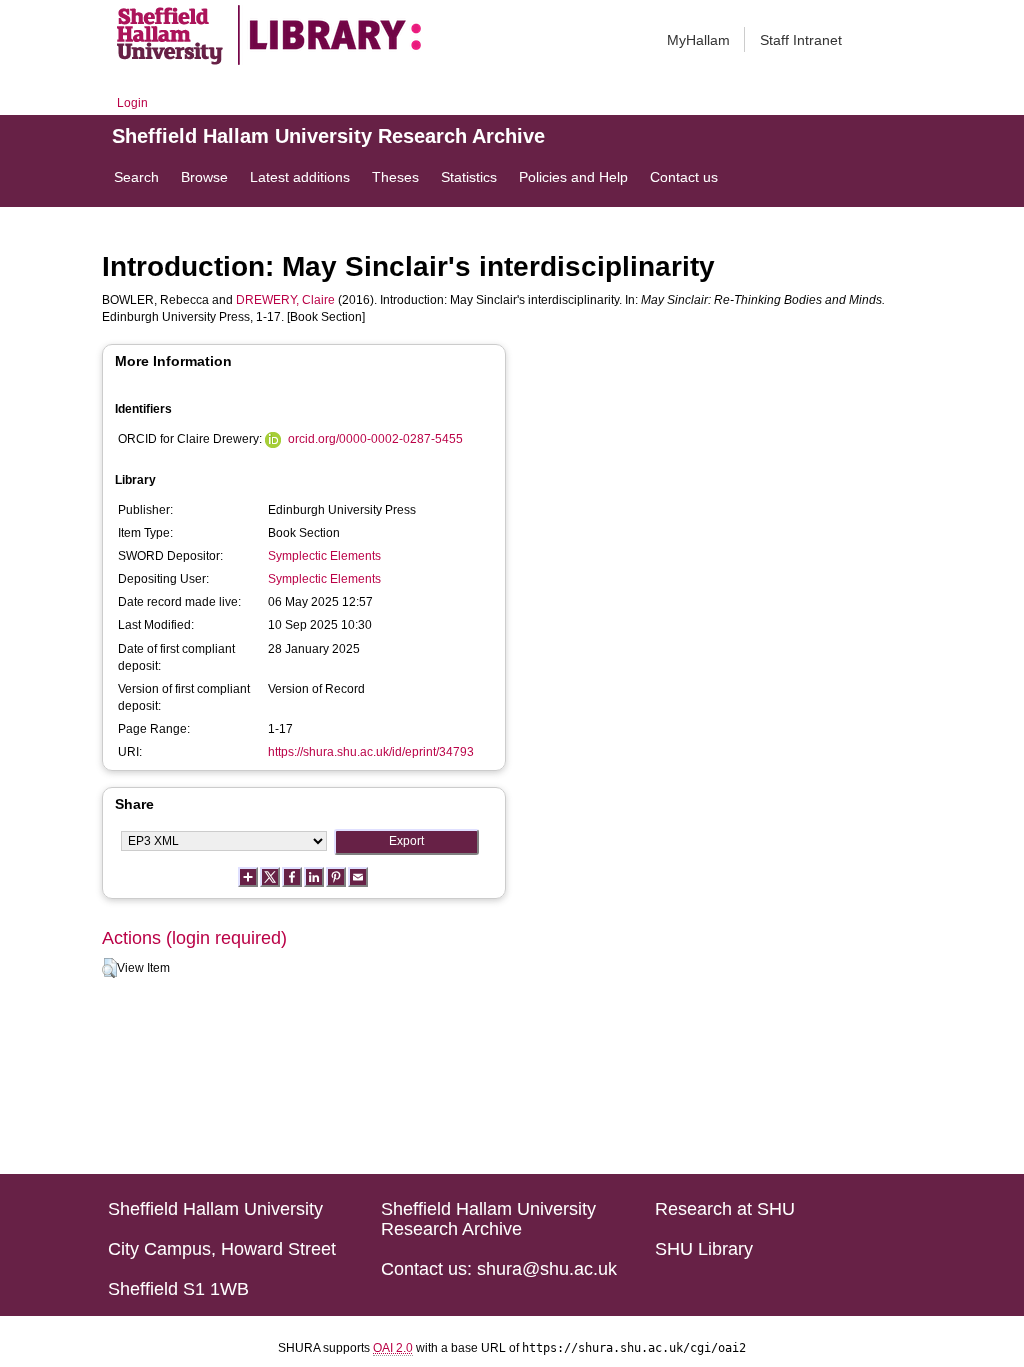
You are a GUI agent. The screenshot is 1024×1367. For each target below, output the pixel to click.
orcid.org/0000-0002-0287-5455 (375, 439)
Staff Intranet (801, 40)
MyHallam (698, 40)
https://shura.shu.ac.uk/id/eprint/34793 (371, 752)
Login (132, 103)
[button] (109, 968)
